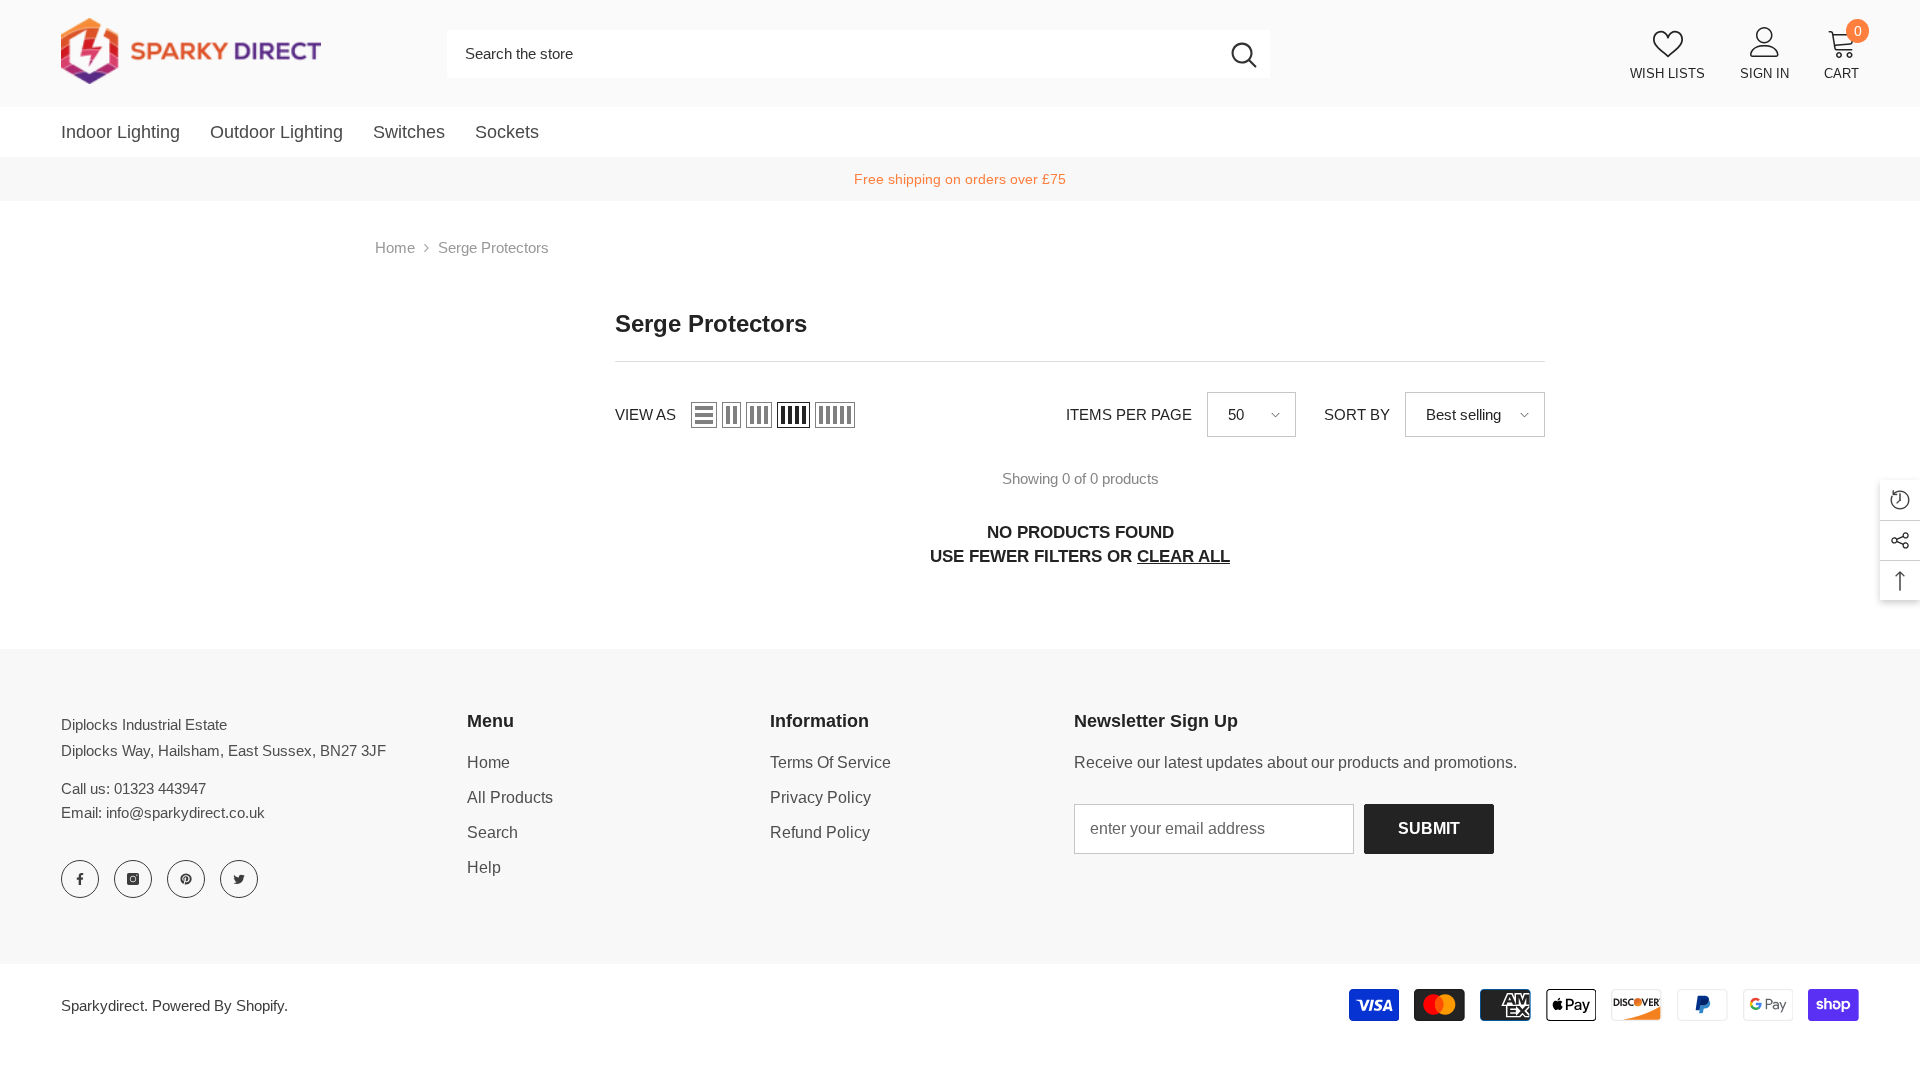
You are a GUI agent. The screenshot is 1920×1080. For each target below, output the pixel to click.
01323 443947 (160, 788)
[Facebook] (80, 879)
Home (395, 247)
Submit (1429, 828)
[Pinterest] (186, 879)
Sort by (1357, 414)
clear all (1183, 556)
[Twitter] (239, 879)
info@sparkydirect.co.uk (185, 812)
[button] (704, 415)
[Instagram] (133, 879)
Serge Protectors (493, 247)
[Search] (858, 54)
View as (645, 414)
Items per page (1129, 414)
